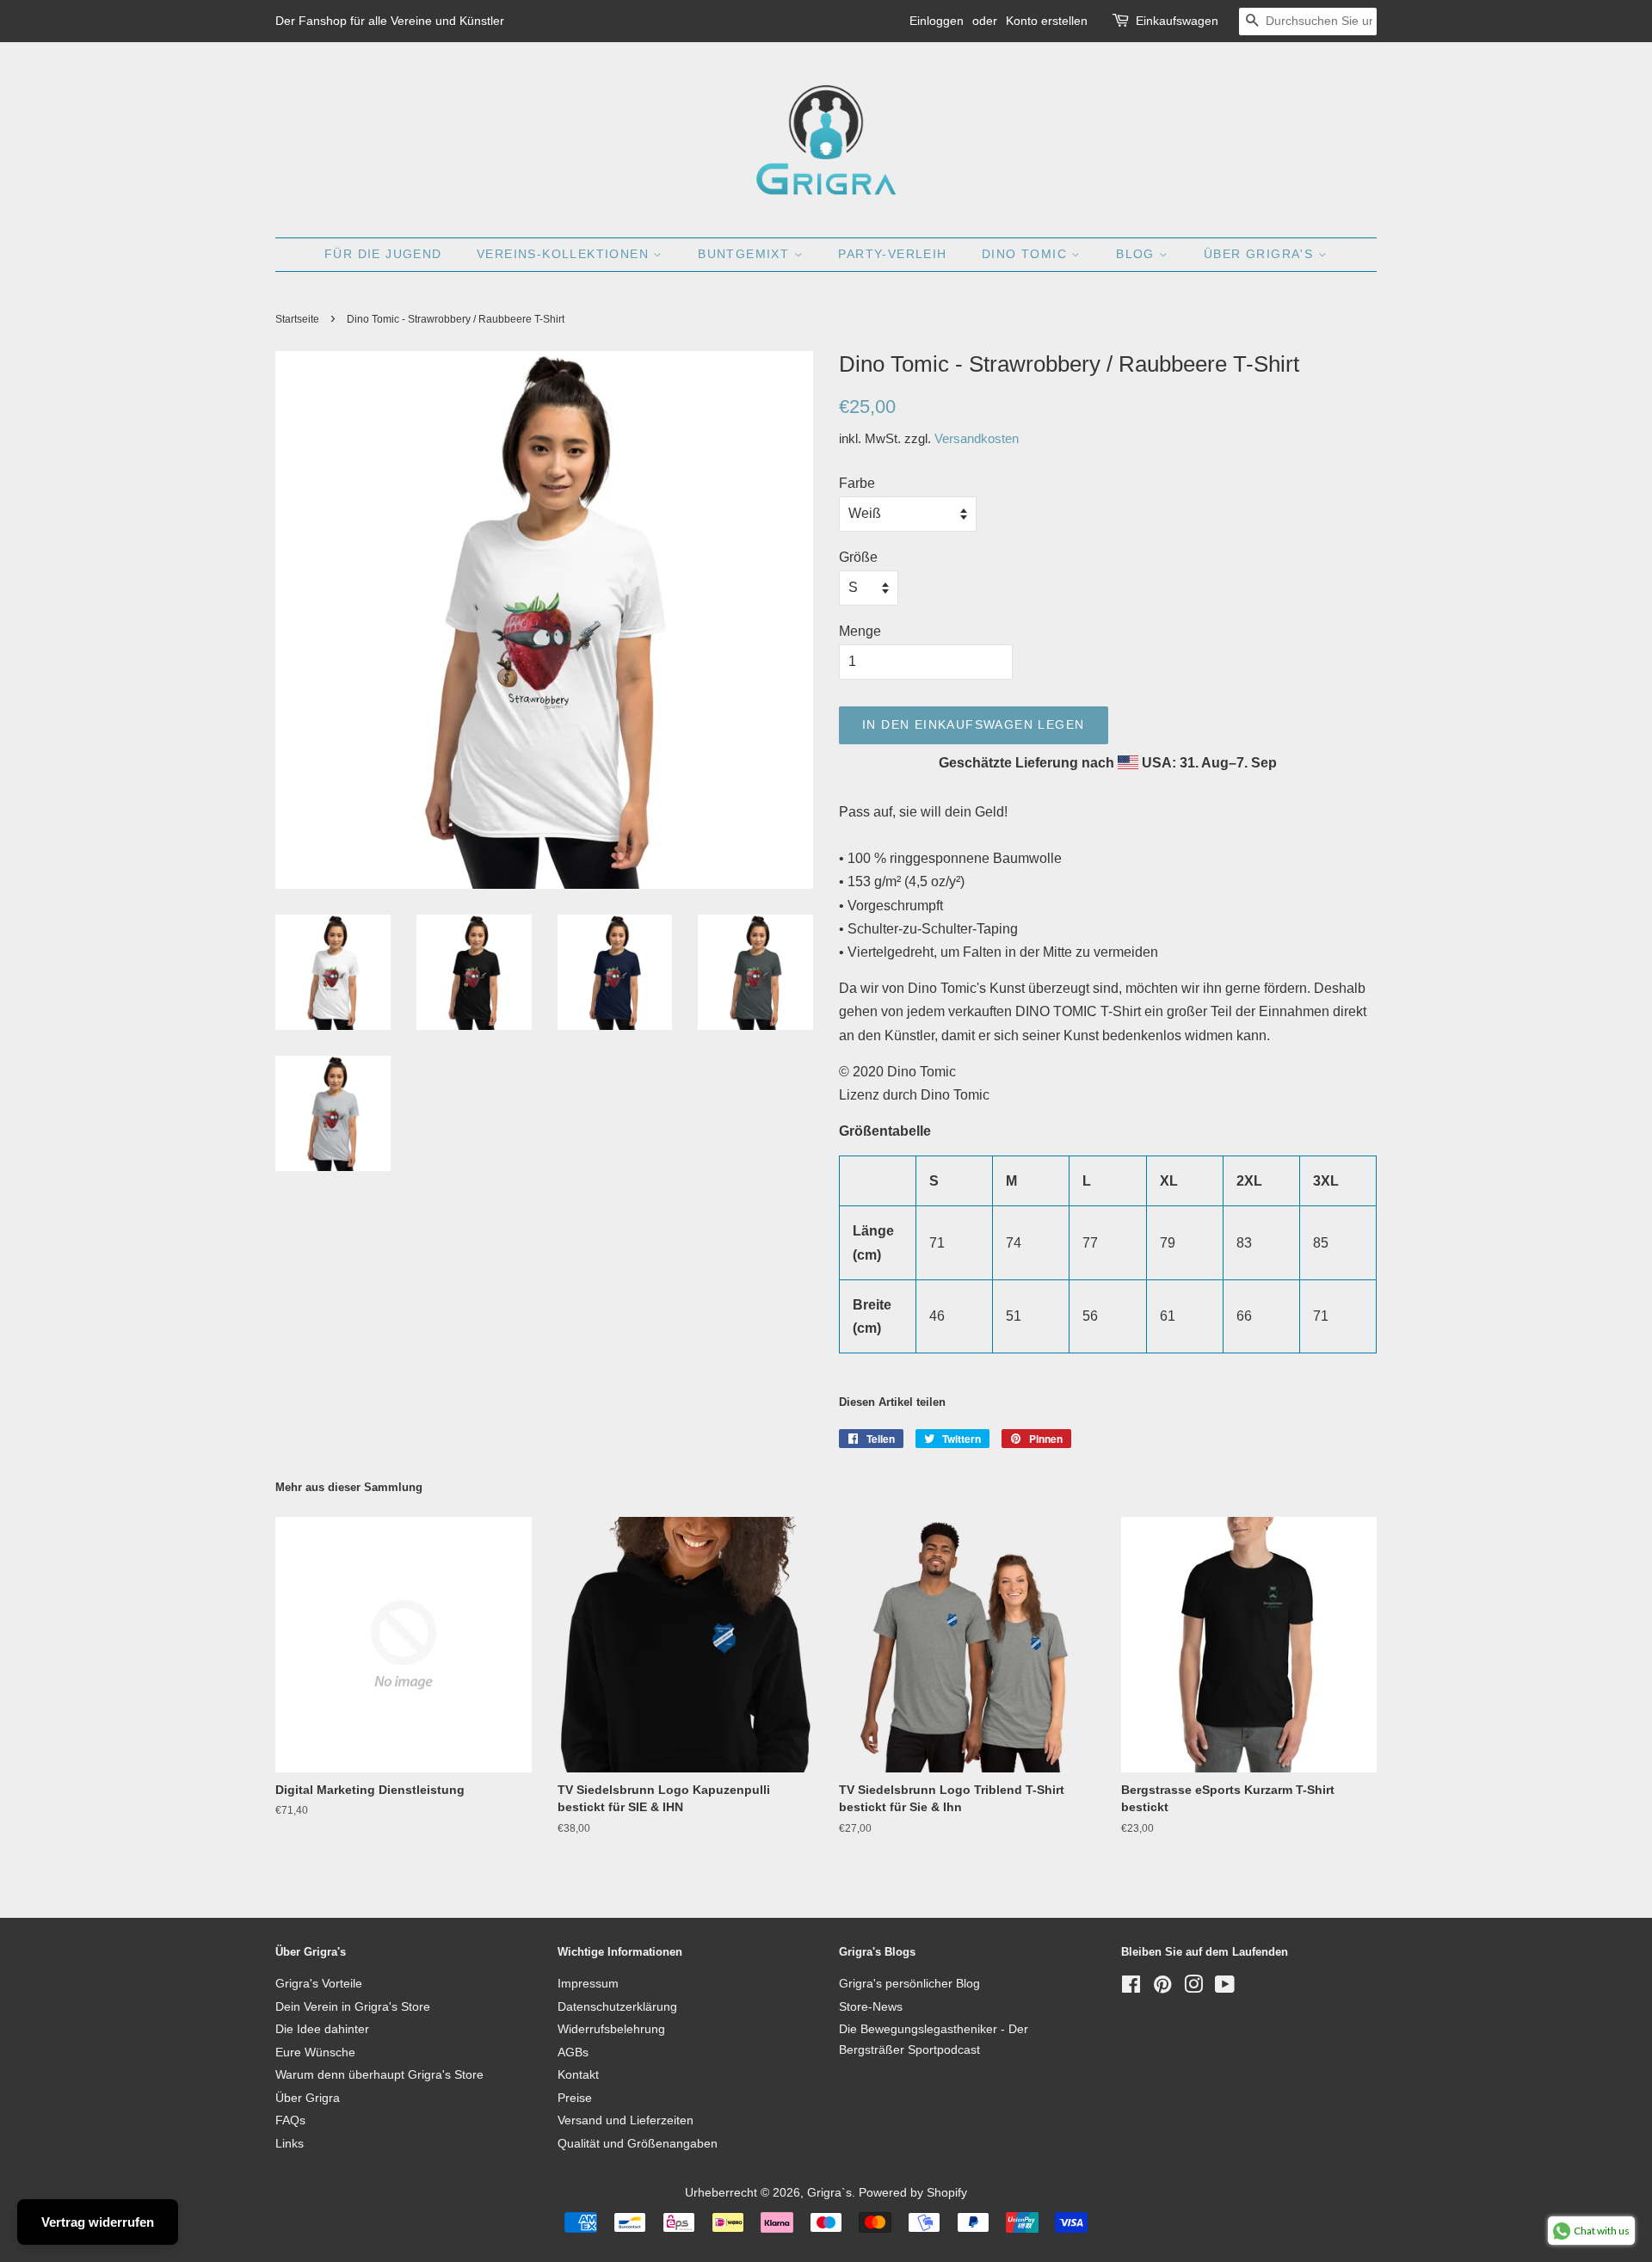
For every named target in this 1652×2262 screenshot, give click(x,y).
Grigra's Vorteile (319, 1984)
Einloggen (937, 21)
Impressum (588, 1984)
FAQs (290, 2120)
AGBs (573, 2052)
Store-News (871, 2007)
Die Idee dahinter (322, 2029)
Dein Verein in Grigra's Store (353, 2007)
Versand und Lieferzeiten (626, 2120)
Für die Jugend (383, 254)
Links (290, 2144)
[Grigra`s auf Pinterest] (1162, 1988)
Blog (1137, 254)
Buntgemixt (746, 254)
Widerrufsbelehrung (611, 2029)
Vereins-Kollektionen (565, 254)
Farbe (857, 483)
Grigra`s (829, 2193)
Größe (858, 557)
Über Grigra (308, 2098)
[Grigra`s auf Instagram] (1193, 1988)
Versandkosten (977, 438)
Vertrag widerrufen (98, 2222)
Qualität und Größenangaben (638, 2144)
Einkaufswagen (1177, 21)
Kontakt (578, 2075)
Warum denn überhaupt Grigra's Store (379, 2075)
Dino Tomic (1026, 254)
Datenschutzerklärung (617, 2007)
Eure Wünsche (315, 2052)
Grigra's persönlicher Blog (909, 1984)
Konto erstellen (1047, 21)
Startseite (297, 319)
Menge (860, 631)
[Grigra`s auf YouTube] (1225, 1988)
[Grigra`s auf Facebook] (1131, 1988)
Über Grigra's (1261, 254)
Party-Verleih (892, 254)
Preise (575, 2098)
